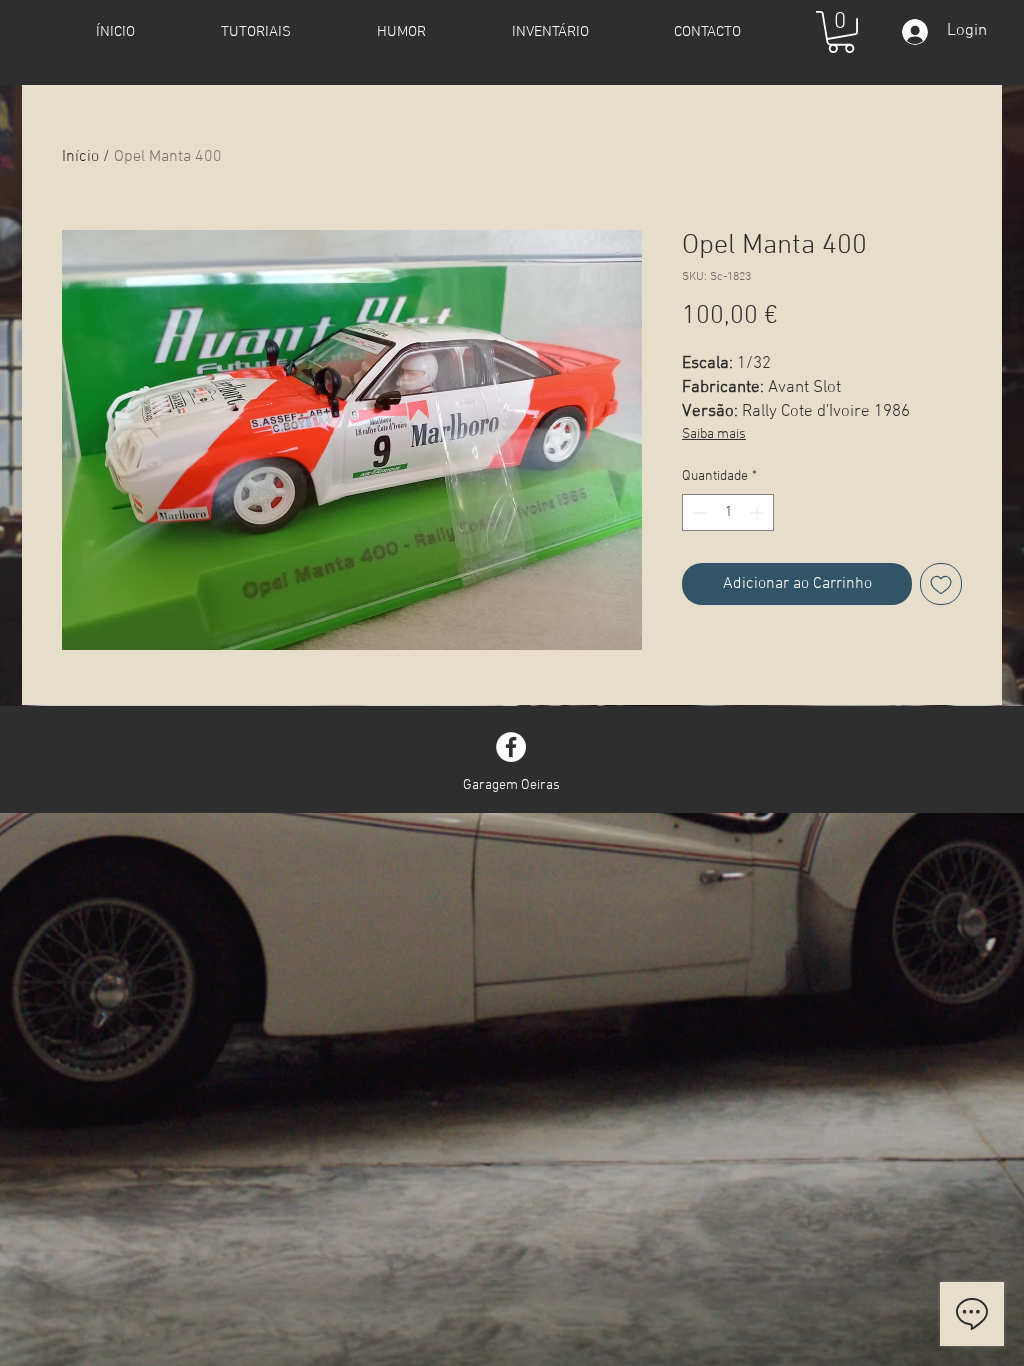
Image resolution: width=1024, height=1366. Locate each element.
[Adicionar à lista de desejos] (941, 584)
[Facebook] (511, 747)
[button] (841, 32)
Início (80, 157)
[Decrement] (697, 512)
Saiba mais (714, 434)
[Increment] (758, 512)
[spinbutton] (728, 512)
